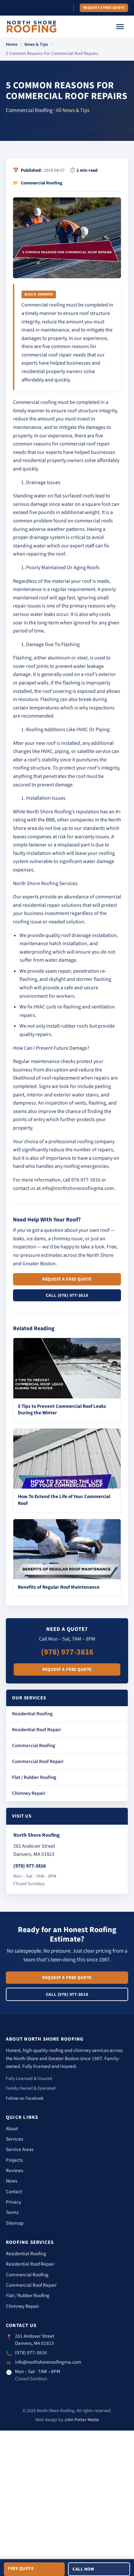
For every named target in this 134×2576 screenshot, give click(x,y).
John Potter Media (81, 2420)
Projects (14, 2160)
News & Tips (36, 44)
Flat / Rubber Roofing (34, 1777)
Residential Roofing (32, 1714)
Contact (14, 2192)
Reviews (14, 2170)
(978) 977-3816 (67, 1652)
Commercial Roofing (34, 1746)
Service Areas (20, 2149)
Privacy (13, 2202)
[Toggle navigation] (120, 27)
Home (12, 44)
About (12, 2129)
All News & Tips (73, 110)
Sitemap (15, 2223)
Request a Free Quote (104, 8)
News (12, 2181)
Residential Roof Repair (37, 1730)
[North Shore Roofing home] (32, 27)
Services (14, 2139)
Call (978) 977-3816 (67, 1295)
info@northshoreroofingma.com (48, 2362)
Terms (12, 2212)
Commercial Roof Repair (38, 1762)
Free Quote (21, 2568)
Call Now (83, 2569)
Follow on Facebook (25, 2098)
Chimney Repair (29, 1793)
